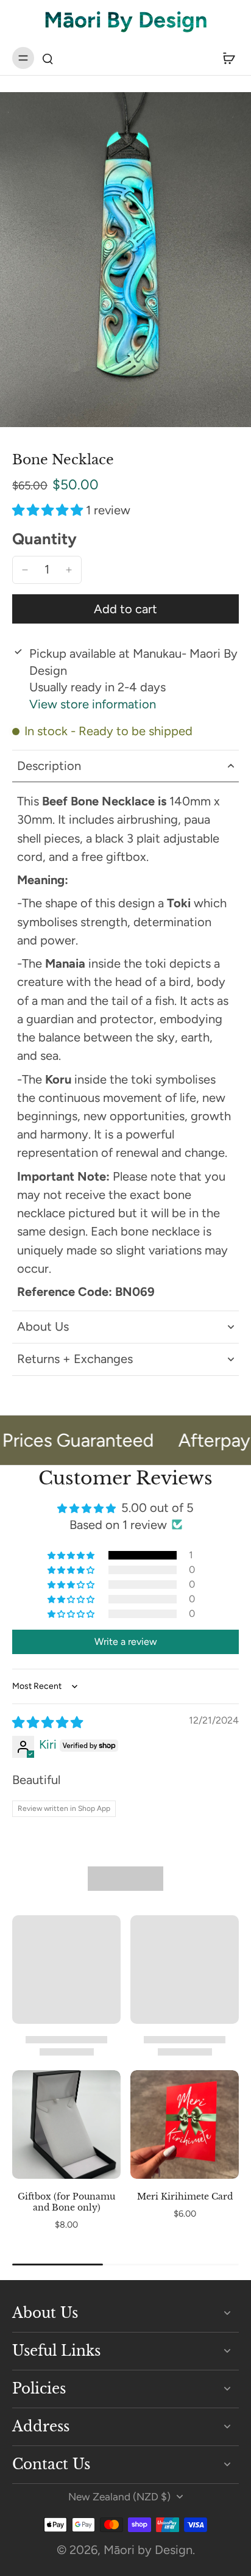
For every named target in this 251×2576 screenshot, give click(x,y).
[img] (48, 1722)
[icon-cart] (225, 58)
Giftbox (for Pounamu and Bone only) (66, 2202)
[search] (48, 58)
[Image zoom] (125, 260)
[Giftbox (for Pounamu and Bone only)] (66, 2124)
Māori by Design (148, 2550)
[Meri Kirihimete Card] (185, 2124)
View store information (93, 704)
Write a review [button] (126, 1642)
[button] (49, 510)
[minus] (25, 570)
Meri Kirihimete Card (185, 2196)
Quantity (44, 539)
